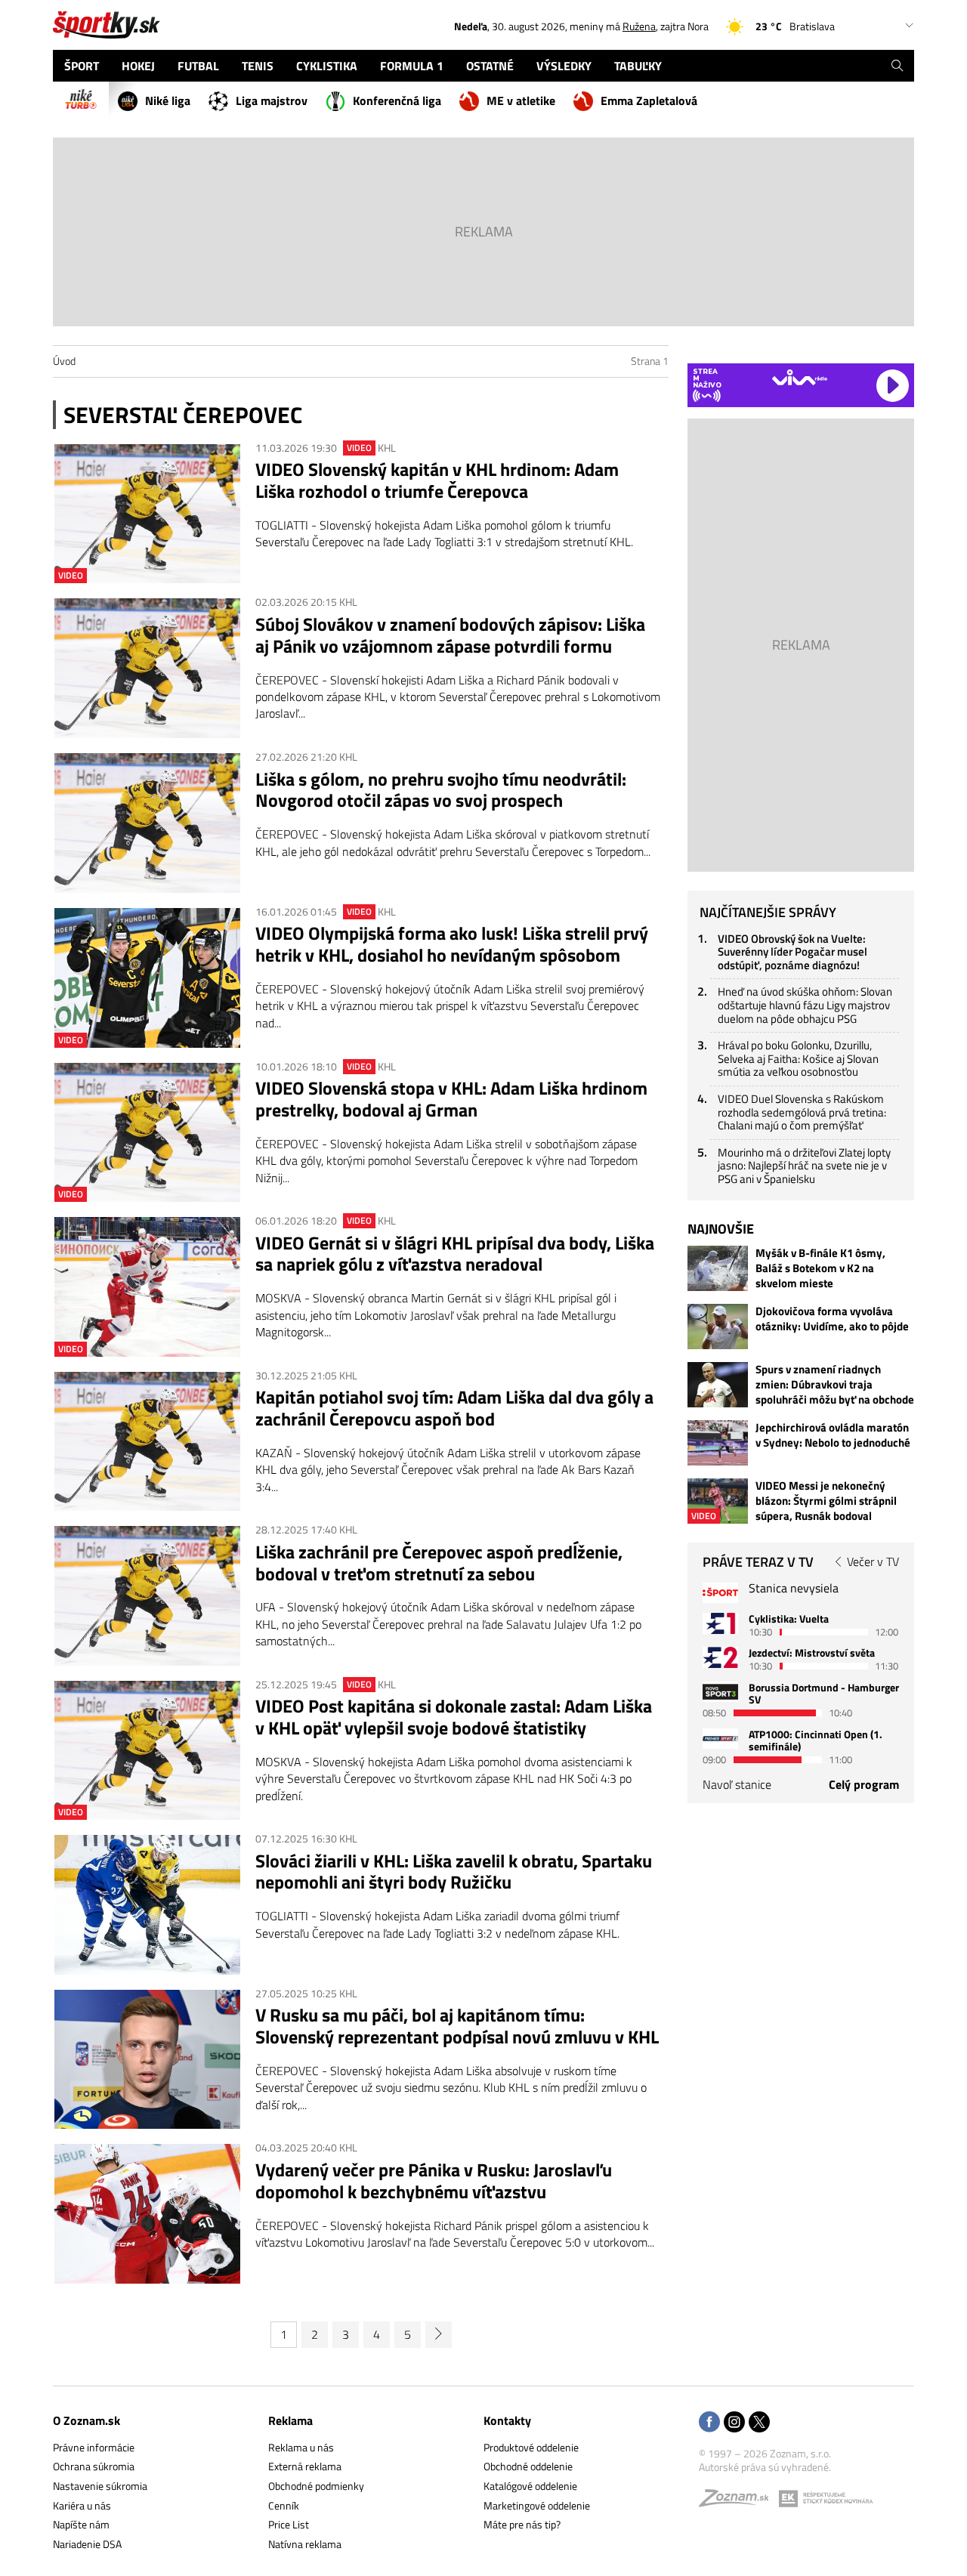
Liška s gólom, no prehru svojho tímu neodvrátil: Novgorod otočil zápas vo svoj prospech (441, 790)
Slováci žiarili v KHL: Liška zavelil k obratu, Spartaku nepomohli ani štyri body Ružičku (454, 1872)
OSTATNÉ (490, 66)
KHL (387, 448)
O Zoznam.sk (87, 2420)
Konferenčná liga (397, 100)
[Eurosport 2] (720, 1657)
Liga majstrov (272, 100)
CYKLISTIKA (327, 66)
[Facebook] (709, 2423)
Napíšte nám (81, 2524)
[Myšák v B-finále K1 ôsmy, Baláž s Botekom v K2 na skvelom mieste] (718, 1268)
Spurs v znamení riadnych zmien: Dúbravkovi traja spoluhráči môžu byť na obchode (835, 1385)
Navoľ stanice (737, 1784)
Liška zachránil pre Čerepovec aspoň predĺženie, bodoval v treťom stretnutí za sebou (439, 1563)
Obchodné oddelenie (528, 2466)
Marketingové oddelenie (537, 2505)
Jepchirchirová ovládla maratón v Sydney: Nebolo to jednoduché (833, 1435)
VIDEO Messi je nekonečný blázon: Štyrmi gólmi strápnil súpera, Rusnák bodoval (826, 1501)
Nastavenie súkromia (100, 2486)
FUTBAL (198, 66)
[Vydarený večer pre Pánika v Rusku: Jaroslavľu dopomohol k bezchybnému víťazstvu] (147, 2214)
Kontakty (507, 2420)
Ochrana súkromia (94, 2466)
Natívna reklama (305, 2544)
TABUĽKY (638, 66)
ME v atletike (521, 100)
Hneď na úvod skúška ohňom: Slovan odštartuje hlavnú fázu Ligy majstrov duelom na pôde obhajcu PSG (805, 1005)
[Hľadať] (897, 66)
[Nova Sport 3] (720, 1692)
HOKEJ (138, 66)
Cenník (284, 2505)
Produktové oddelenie (531, 2447)
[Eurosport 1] (720, 1623)
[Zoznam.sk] (739, 2502)
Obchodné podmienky (316, 2486)
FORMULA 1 (412, 66)
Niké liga (168, 100)
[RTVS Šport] (720, 1593)
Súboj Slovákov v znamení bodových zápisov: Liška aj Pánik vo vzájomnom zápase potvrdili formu (450, 635)
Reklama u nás (301, 2447)
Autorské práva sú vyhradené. (765, 2467)
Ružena (639, 26)
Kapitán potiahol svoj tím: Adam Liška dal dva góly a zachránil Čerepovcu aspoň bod (454, 1408)
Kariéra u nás (82, 2505)
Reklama (290, 2420)
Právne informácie (94, 2447)
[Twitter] (759, 2423)
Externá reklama (305, 2466)
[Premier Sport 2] (720, 1739)
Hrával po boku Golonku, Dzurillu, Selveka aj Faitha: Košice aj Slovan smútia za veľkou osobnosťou (798, 1058)
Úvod (64, 361)
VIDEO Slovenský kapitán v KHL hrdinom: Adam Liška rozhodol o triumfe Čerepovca (437, 480)
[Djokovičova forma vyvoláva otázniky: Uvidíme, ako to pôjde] (718, 1327)
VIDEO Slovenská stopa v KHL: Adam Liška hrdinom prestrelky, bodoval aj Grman (451, 1099)
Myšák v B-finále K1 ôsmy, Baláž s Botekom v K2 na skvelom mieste (820, 1268)
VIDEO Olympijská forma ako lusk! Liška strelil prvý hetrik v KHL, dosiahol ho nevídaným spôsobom (452, 944)
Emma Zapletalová (649, 100)
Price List (289, 2524)
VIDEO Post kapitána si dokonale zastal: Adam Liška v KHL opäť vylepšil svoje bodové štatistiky (454, 1717)
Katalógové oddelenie (530, 2486)
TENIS (258, 66)
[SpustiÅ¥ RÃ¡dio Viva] (800, 377)
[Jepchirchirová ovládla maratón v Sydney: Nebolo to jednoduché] (718, 1443)
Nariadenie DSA (87, 2544)
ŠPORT (82, 66)
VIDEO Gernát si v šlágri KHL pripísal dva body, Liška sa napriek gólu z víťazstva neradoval (455, 1254)
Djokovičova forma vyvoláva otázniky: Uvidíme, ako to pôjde (832, 1319)
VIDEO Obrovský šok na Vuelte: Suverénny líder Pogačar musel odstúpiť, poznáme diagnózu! (792, 952)
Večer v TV (873, 1561)
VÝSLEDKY (564, 66)
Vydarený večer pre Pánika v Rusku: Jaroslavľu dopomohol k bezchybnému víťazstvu (434, 2181)
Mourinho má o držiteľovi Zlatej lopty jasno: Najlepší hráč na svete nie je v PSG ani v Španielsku (804, 1166)
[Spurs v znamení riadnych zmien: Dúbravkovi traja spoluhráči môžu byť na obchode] (718, 1385)
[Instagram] (734, 2423)
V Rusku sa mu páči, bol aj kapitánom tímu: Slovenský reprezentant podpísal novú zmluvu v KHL (457, 2026)
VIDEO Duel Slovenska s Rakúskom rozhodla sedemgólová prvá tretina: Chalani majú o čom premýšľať (802, 1112)
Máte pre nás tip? (522, 2524)
